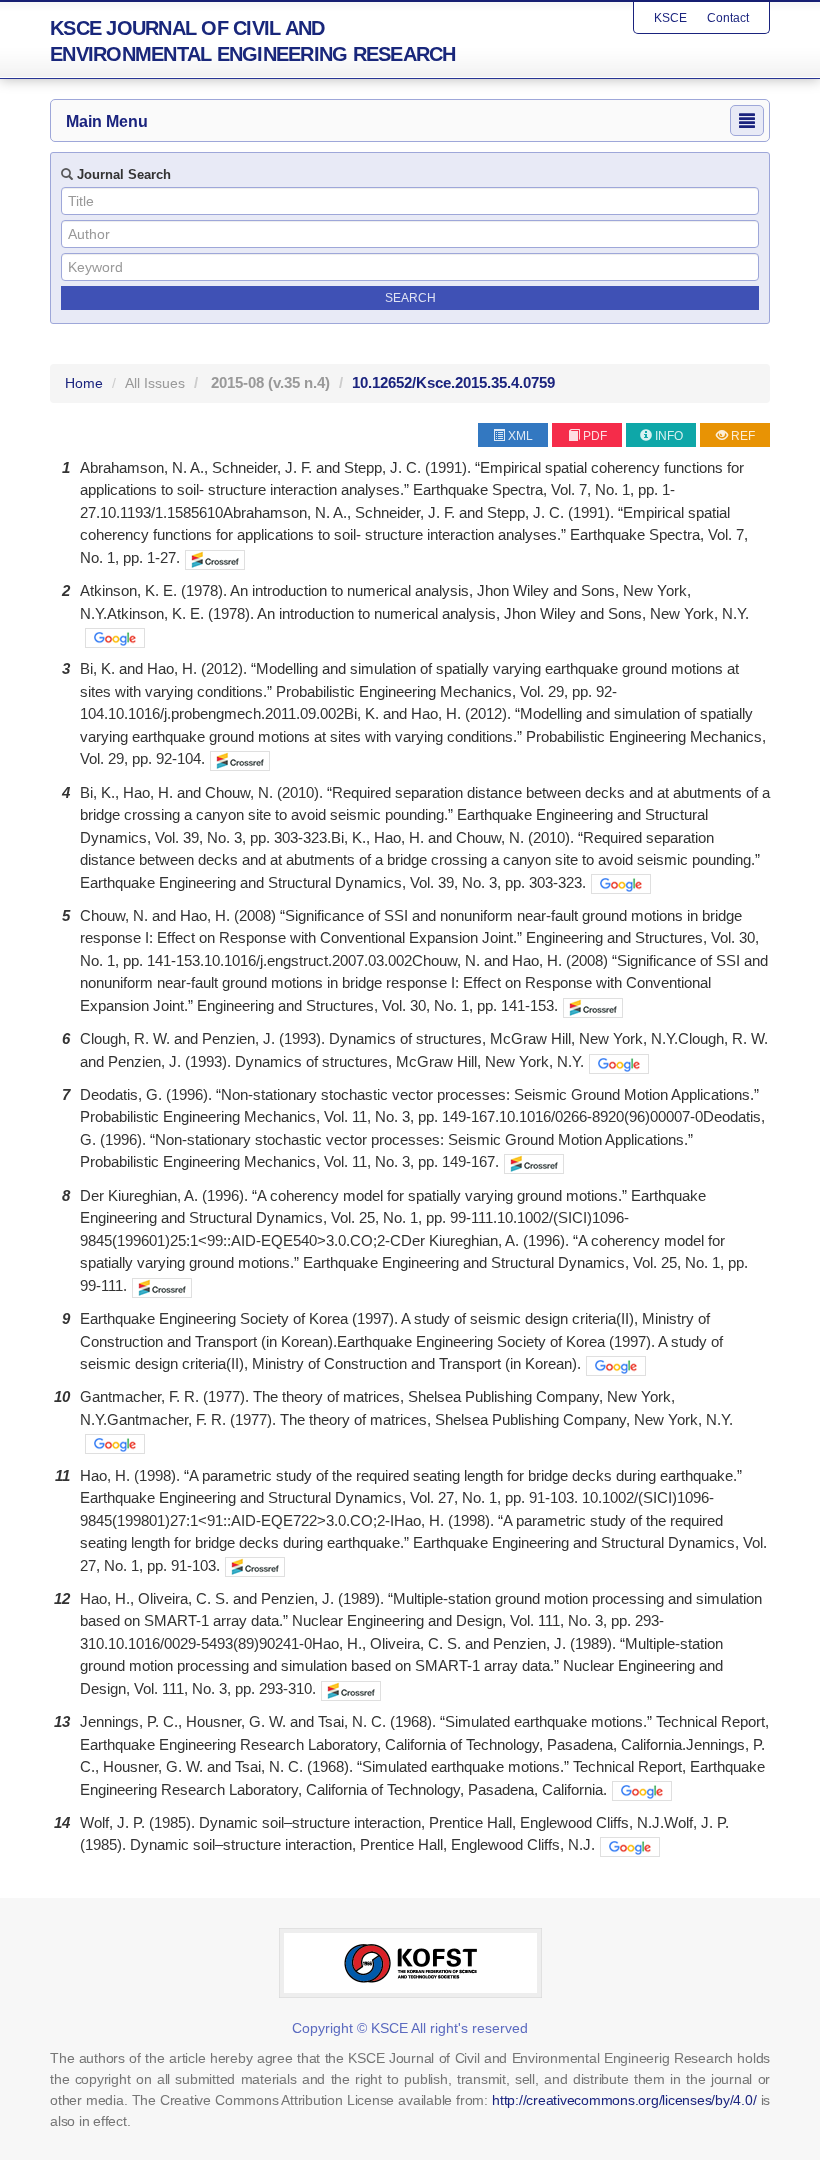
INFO (669, 436)
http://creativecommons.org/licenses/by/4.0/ (624, 2100)
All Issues (155, 383)
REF (743, 436)
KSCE (670, 18)
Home (84, 383)
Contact (728, 18)
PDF (595, 436)
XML (520, 436)
